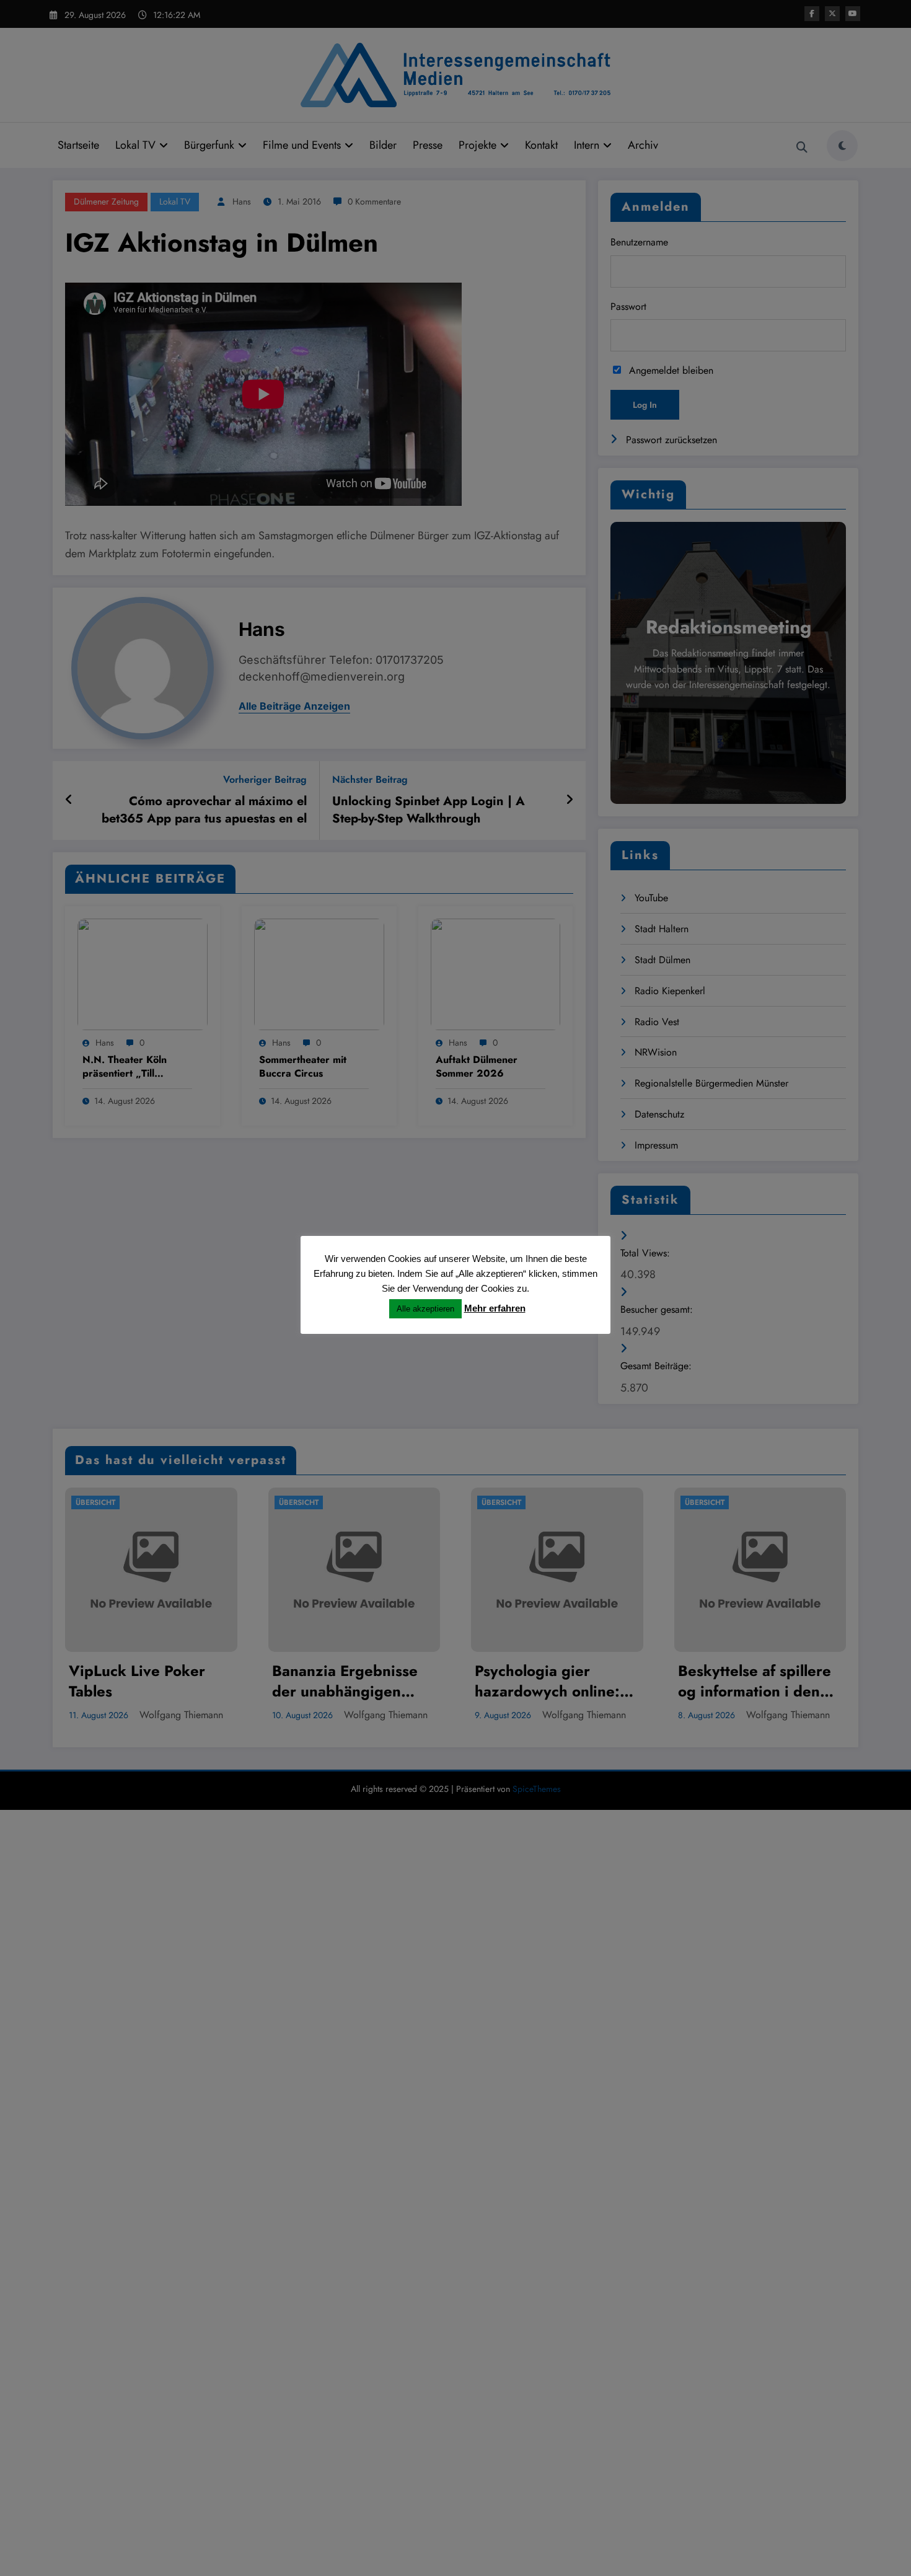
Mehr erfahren (495, 1308)
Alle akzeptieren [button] (425, 1309)
